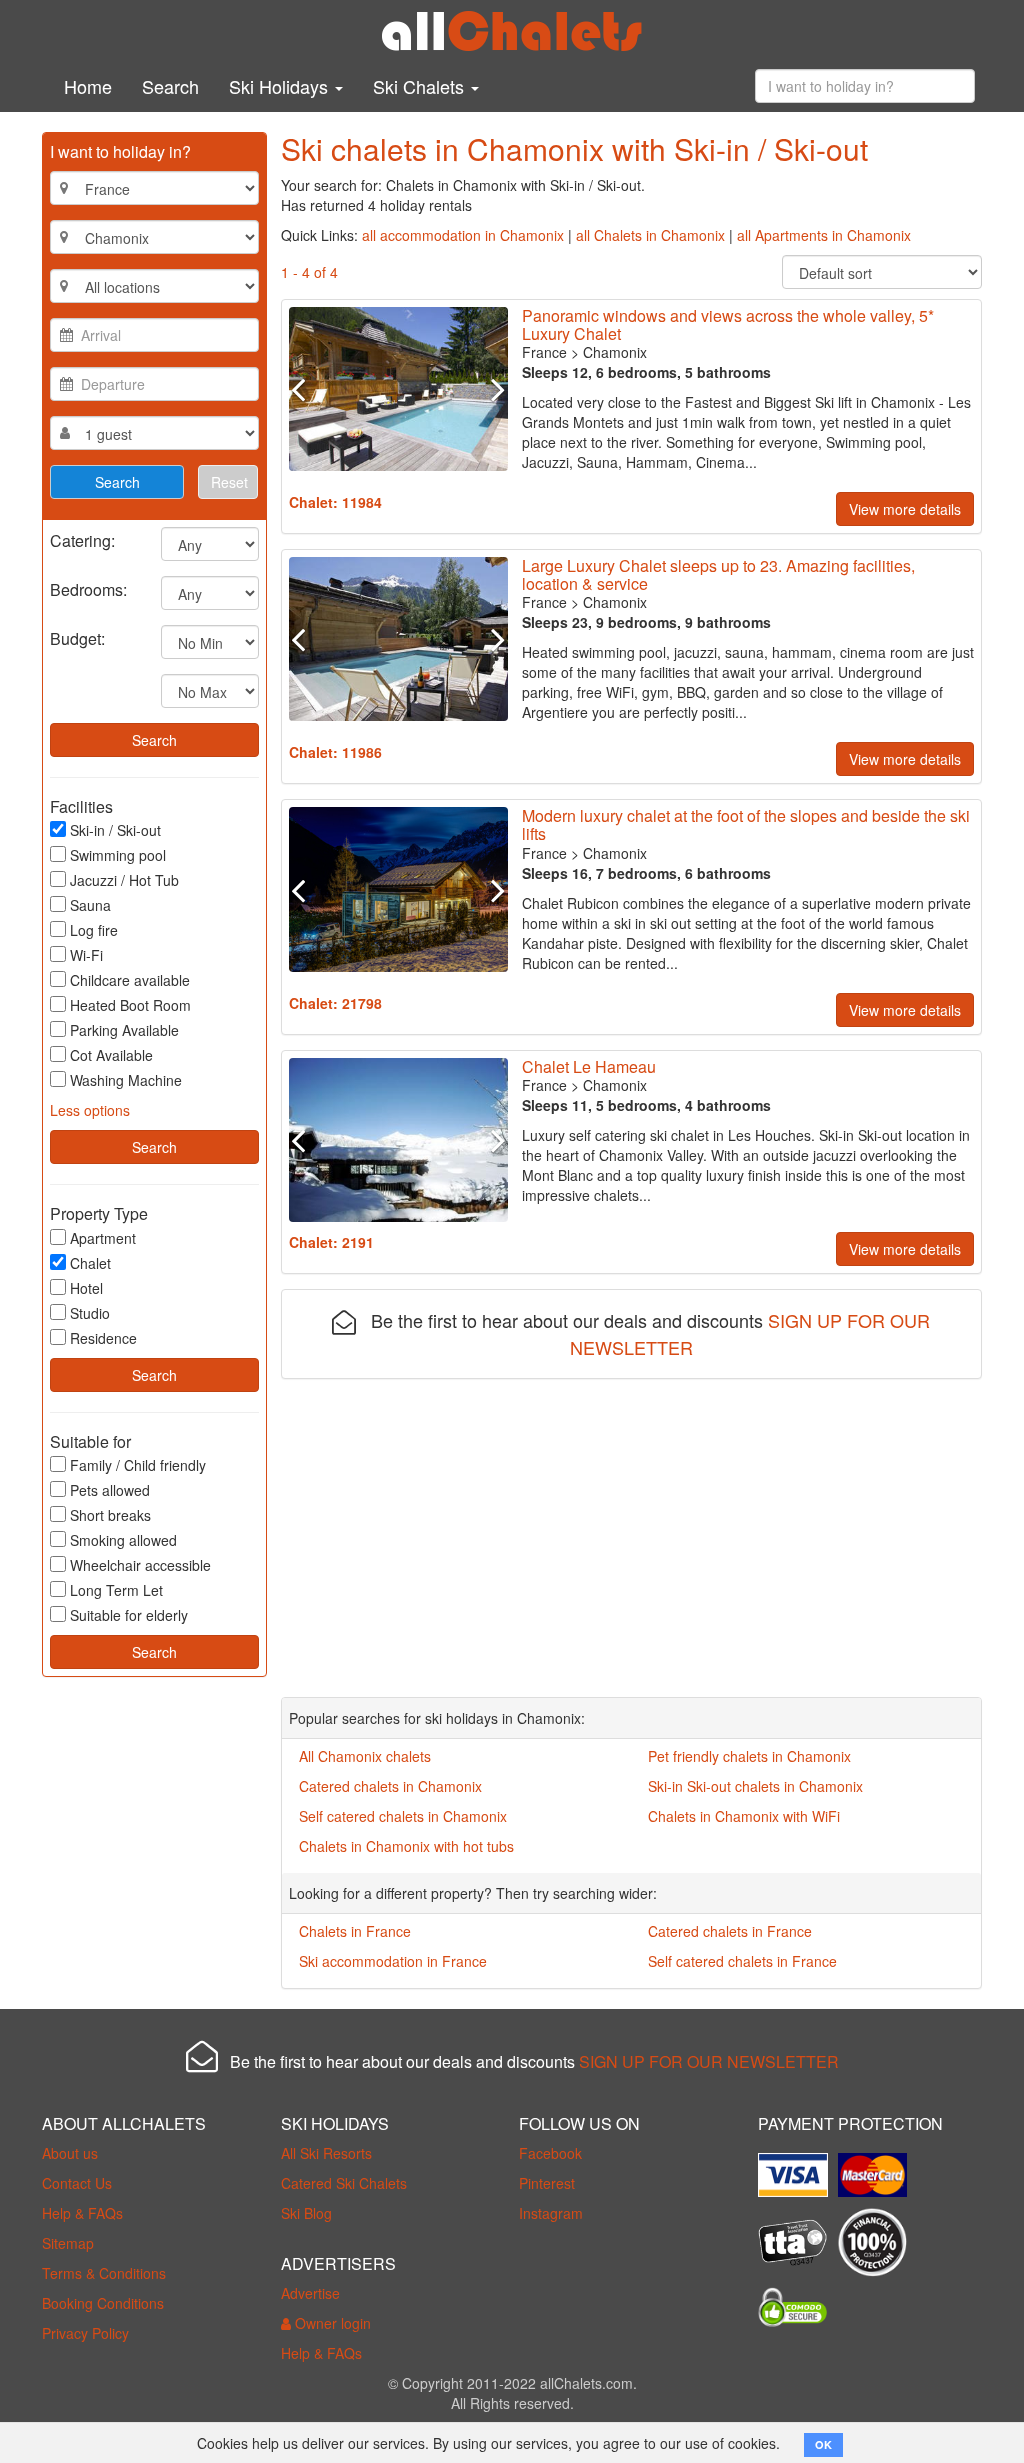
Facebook (550, 2153)
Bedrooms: (88, 588)
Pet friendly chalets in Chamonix (749, 1756)
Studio (90, 1313)
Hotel (86, 1288)
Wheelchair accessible (140, 1565)
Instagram (551, 2213)
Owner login (331, 2323)
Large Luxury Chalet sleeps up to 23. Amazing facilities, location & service (718, 574)
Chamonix (615, 352)
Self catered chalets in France (742, 1961)
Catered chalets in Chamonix (390, 1786)
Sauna (90, 905)
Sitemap (68, 2243)
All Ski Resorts (326, 2153)
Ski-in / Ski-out (115, 830)
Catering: (82, 539)
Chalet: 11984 (335, 502)
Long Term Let (116, 1590)
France (544, 352)
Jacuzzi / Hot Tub (124, 880)
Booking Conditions (103, 2303)
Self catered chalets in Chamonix (403, 1816)
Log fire (94, 930)
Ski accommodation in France (393, 1961)
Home (88, 86)
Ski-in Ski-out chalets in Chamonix (755, 1786)
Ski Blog (306, 2213)
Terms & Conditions (104, 2273)
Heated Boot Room (130, 1005)
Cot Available (111, 1055)
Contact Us (77, 2183)
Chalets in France (355, 1931)
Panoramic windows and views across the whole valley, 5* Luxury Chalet (728, 324)
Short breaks (110, 1515)
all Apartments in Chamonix (824, 235)
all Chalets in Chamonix (650, 235)
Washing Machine (126, 1080)
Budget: (77, 637)
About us (70, 2153)
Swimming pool (118, 855)
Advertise (310, 2293)
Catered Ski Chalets (344, 2183)
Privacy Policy (85, 2333)
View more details (905, 509)
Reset (229, 482)
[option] (398, 389)
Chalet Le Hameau (589, 1066)
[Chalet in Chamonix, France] (398, 389)
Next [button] (491, 389)
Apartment (103, 1238)
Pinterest (547, 2183)
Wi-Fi (86, 955)
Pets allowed (110, 1490)
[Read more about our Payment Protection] (798, 2168)
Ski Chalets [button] (421, 86)
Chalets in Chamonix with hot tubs (406, 1846)
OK (823, 2444)
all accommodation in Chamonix (463, 235)
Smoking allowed (123, 1540)
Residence (103, 1338)
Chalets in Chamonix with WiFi (744, 1816)
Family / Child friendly (138, 1465)
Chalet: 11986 (335, 752)
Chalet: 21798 (335, 1003)
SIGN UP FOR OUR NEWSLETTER (709, 2061)
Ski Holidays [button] (281, 86)
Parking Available (124, 1030)
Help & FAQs (82, 2213)
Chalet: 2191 (331, 1242)
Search (170, 86)
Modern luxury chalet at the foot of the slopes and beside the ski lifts (746, 824)
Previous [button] (305, 389)
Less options (90, 1110)
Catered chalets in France (730, 1931)
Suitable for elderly (129, 1615)
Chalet (90, 1263)
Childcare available (130, 980)
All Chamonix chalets (365, 1756)
